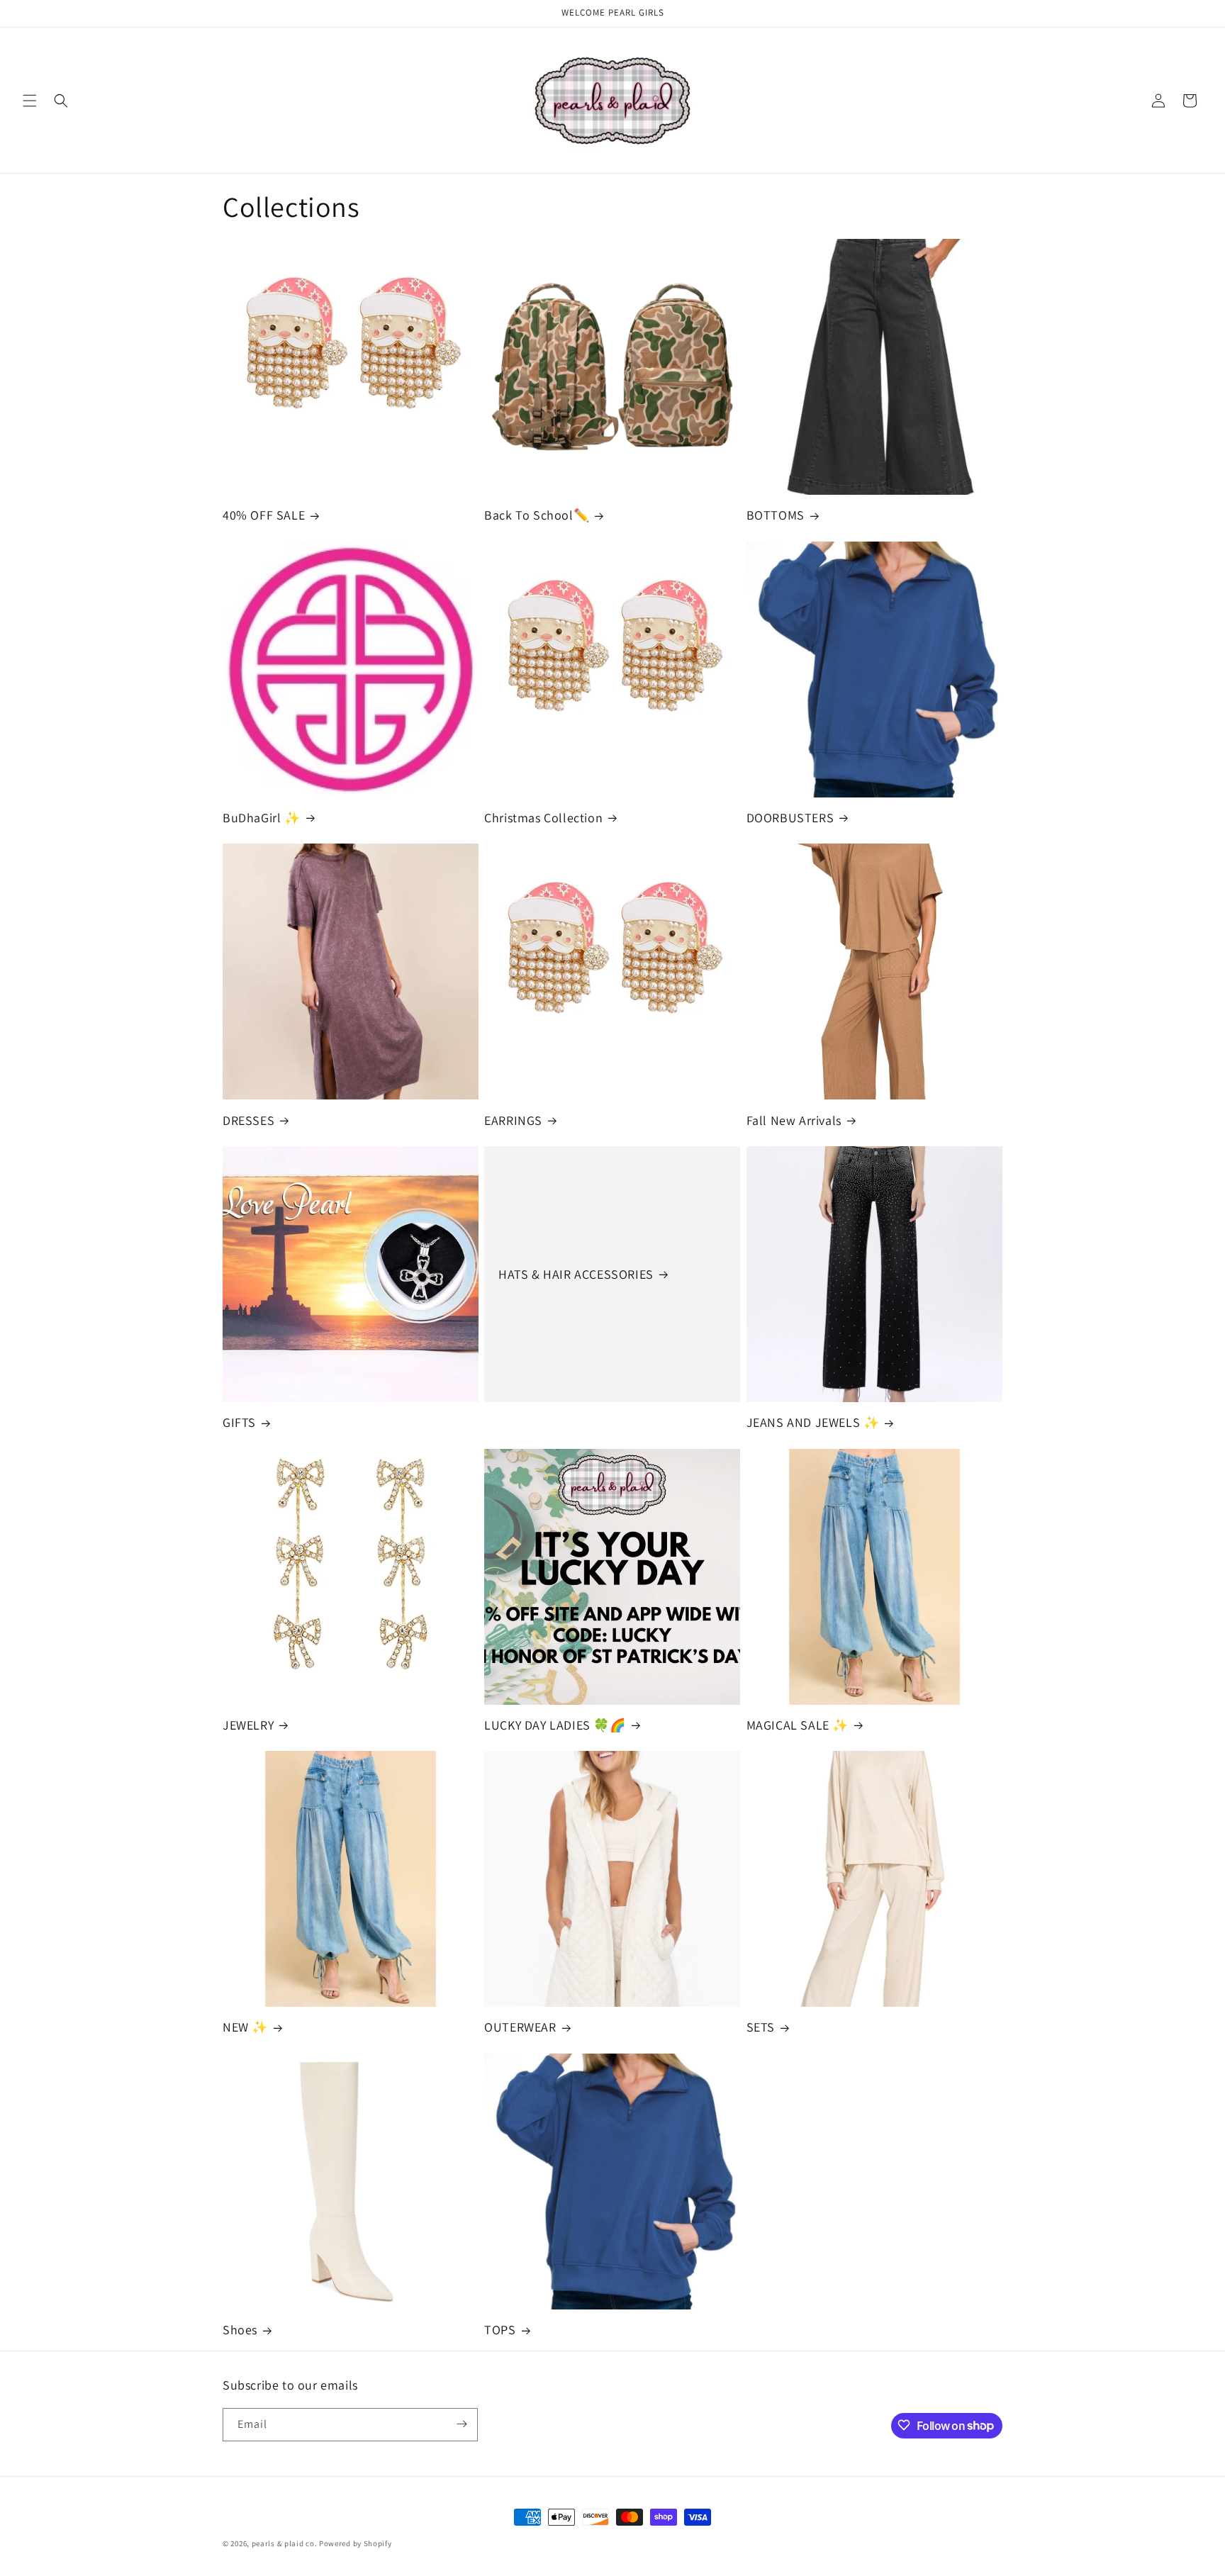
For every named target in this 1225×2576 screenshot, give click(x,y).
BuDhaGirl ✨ (262, 818)
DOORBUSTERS (790, 818)
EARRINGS (513, 1120)
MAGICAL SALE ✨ (798, 1725)
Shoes (240, 2330)
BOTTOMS (776, 515)
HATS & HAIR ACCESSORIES (576, 1274)
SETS (761, 2028)
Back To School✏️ (537, 515)
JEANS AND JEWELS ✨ (813, 1422)
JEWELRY (248, 1725)
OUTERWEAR (520, 2028)
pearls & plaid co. (285, 2543)
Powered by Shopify (356, 2543)
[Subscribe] (462, 2424)
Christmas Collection (543, 818)
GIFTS (239, 1422)
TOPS (500, 2330)
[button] (30, 101)
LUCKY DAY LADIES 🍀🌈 (555, 1725)
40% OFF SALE (264, 515)
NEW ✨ (245, 2028)
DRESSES (248, 1120)
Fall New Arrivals (794, 1120)
